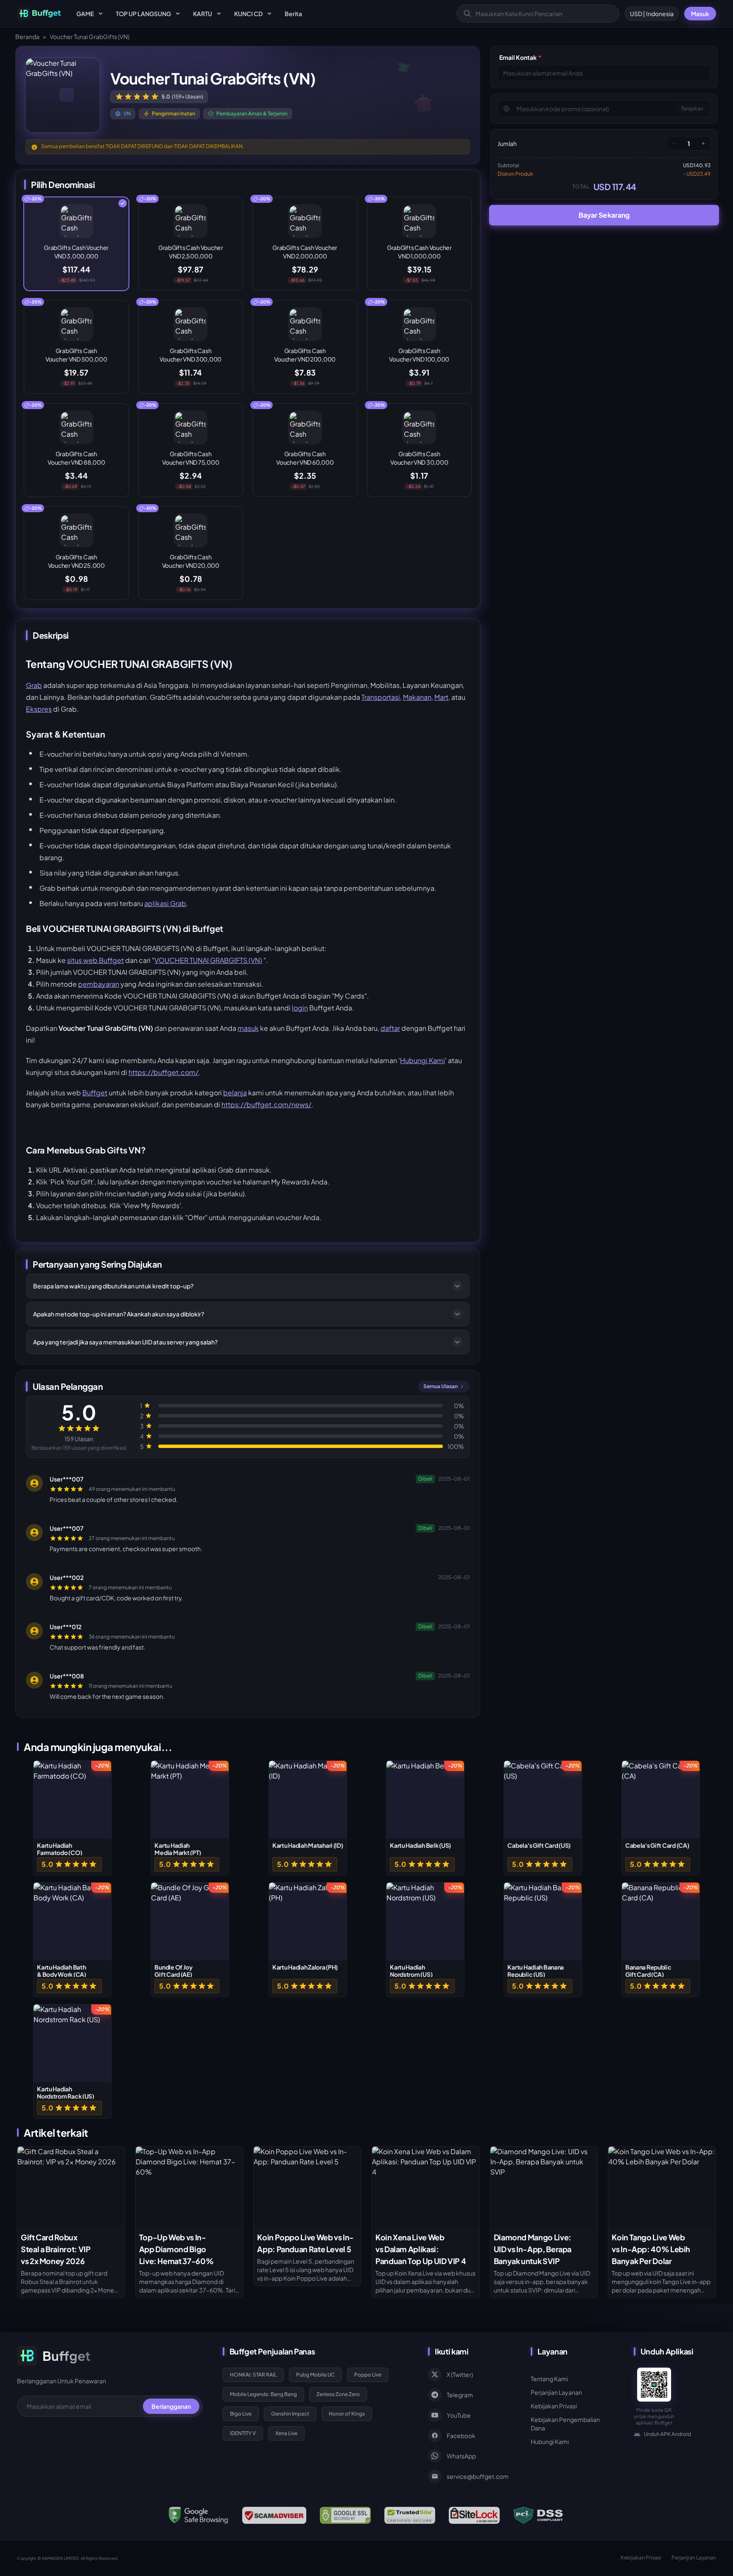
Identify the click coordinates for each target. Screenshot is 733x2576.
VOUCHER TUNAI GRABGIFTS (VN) (208, 960)
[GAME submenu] (101, 14)
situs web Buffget (95, 960)
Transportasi (381, 697)
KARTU (203, 14)
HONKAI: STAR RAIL (253, 2375)
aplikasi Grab (165, 903)
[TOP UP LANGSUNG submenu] (178, 14)
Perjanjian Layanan (556, 2392)
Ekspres (39, 709)
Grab (34, 685)
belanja (235, 1093)
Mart (441, 697)
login (300, 1008)
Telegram (460, 2395)
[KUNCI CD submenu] (269, 14)
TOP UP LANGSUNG (143, 14)
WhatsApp (461, 2456)
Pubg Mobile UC (315, 2375)
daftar (390, 1028)
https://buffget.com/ (164, 1072)
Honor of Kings (347, 2414)
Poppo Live (368, 2375)
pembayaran (99, 984)
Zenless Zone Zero (338, 2394)
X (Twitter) (460, 2374)
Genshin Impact (290, 2414)
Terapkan (692, 108)
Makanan (417, 697)
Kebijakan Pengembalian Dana (565, 2424)
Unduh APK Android (667, 2434)
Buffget (95, 1093)
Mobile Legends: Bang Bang (263, 2394)
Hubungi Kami (422, 1060)
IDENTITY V (243, 2433)
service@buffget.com (478, 2476)
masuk (248, 1028)
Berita (293, 14)
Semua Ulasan (441, 1386)
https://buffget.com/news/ (266, 1104)
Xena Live (286, 2433)
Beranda (27, 36)
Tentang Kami (549, 2379)
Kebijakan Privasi (554, 2406)
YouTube (459, 2415)
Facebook (461, 2436)
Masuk (700, 14)
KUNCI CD (248, 14)
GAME (85, 14)
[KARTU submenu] (219, 14)
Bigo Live (241, 2414)
